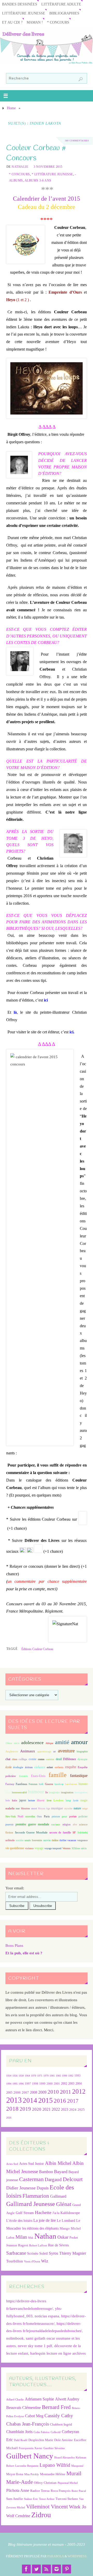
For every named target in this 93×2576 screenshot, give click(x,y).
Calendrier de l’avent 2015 (47, 199)
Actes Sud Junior (32, 2164)
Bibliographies (64, 13)
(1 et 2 (21, 300)
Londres (58, 1800)
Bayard (61, 2172)
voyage (39, 1848)
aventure (66, 1751)
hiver (8, 1792)
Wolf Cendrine (18, 2516)
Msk (31, 2238)
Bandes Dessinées (20, 4)
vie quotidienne (15, 1848)
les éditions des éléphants (40, 2228)
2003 (71, 2084)
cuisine (50, 1759)
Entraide (23, 1776)
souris (28, 1840)
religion (67, 1824)
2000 (50, 2084)
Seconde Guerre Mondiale (31, 1832)
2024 (73, 2110)
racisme (56, 1824)
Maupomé (77, 2466)
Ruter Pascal (79, 2491)
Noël (20, 1816)
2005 (9, 2093)
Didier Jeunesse (21, 2188)
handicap (59, 1784)
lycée (76, 1800)
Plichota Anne (18, 2490)
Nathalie (20, 167)
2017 (73, 2101)
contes (41, 1759)
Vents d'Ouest (32, 2261)
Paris (47, 1816)
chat (8, 1759)
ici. (72, 1032)
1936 (15, 2076)
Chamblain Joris (19, 2432)
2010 (53, 2092)
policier (83, 1816)
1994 (9, 2084)
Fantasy (10, 1784)
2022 (56, 2109)
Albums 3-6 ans (38, 180)
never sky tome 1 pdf (35, 2346)
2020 (37, 2109)
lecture (32, 1800)
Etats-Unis (38, 1776)
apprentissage (44, 1751)
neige (85, 1808)
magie (84, 1800)
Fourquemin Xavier (31, 2448)
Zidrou (41, 2515)
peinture (56, 1816)
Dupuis (43, 2188)
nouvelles (30, 1816)
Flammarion (36, 2196)
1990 (65, 2076)
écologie (18, 1767)
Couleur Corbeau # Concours (36, 153)
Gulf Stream (25, 2213)
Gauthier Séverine (54, 2448)
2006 (17, 2093)
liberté (41, 1800)
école (9, 1767)
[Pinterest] (67, 2569)
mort (34, 1808)
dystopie (83, 1759)
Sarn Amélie (15, 2499)
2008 (34, 2092)
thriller (63, 1840)
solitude (10, 1840)
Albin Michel (58, 2163)
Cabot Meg (34, 2416)
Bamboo (46, 2172)
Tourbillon (15, 2261)
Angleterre (12, 1751)
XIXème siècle (79, 1848)
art (55, 1751)
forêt (41, 1784)
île (47, 1792)
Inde (8, 1800)
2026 (9, 2118)
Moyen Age (44, 1808)
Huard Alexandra (64, 2458)
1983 (58, 2076)
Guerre (49, 1784)
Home (11, 108)
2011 (65, 2092)
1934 (9, 2076)
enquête (71, 1767)
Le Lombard (66, 2221)
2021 (47, 2109)
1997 (28, 2084)
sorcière (20, 1840)
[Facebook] (26, 2569)
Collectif (56, 2432)
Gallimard (58, 2196)
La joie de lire (45, 2220)
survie (47, 1840)
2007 (25, 2092)
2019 (25, 2109)
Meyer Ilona (15, 2474)
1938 (21, 2076)
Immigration (81, 1792)
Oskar (63, 2237)
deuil (59, 1759)
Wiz (45, 2261)
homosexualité (19, 1792)
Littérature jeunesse (24, 13)
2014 (30, 2100)
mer (18, 1808)
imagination (67, 1792)
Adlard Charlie (15, 2400)
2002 (64, 2084)
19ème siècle (12, 1743)
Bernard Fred (56, 2407)
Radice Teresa (40, 2491)
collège (23, 1759)
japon (23, 1800)
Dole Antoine (64, 2440)
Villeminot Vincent (47, 2506)
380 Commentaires (77, 141)
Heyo (11, 300)
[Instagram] (57, 2569)
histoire (83, 1784)
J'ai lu (56, 2213)
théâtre (55, 1840)
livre (49, 1800)
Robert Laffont (38, 2245)
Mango (65, 2228)
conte (33, 1759)
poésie (73, 1816)
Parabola (56, 2556)
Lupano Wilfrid (55, 2465)
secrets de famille (60, 1832)
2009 (42, 2092)
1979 (46, 2076)
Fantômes (21, 1784)
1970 (34, 2076)
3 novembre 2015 (48, 167)
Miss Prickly (32, 2474)
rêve (75, 1824)
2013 (14, 2100)
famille (58, 1775)
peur (64, 1816)
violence (29, 1848)
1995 (15, 2084)
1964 (27, 2076)
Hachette (43, 2212)
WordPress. (78, 2556)
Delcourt (73, 2179)
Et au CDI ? (12, 22)
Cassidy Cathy (59, 2416)
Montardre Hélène (53, 2474)
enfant (50, 1767)
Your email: (15, 1888)
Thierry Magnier (73, 2253)
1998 (35, 2084)
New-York (11, 1816)
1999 (42, 2084)
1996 (21, 2084)
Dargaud (53, 2179)
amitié (62, 1742)
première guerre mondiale (32, 1824)
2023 (65, 2109)
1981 (52, 2076)
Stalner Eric (31, 2499)
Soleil (44, 2253)
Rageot (23, 2245)
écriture (29, 1767)
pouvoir (9, 1824)
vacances (72, 1840)
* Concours (58, 22)
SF (74, 1833)
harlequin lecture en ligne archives (58, 2353)
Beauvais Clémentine (24, 2408)
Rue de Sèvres (58, 2245)
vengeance (82, 1840)
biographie (82, 1751)
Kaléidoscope (70, 2213)
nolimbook (15, 2338)
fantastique (79, 1776)
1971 (40, 2076)
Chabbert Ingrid (61, 2424)
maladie (10, 1808)
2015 (45, 2100)
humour (36, 1792)
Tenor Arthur (47, 2499)
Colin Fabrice (42, 2432)
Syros (53, 2253)
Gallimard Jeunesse (31, 2204)
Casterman (31, 2179)
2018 (12, 2109)
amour (79, 1742)
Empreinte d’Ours (65, 292)
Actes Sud (12, 2164)
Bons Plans (14, 1945)
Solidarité (83, 1833)
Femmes (33, 1784)
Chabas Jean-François (28, 2424)
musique (57, 1808)
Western (67, 1848)
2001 (57, 2084)
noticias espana (47, 2316)
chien (15, 1759)
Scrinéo (33, 2254)
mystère (68, 1808)
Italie (14, 1800)
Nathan (45, 2236)
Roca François (61, 2491)
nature (77, 1808)
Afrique (49, 1743)
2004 (79, 2084)
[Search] (81, 79)
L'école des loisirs (19, 2221)
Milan (21, 2237)
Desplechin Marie (41, 2440)
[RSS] (47, 2569)
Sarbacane (16, 2253)
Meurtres (25, 1808)
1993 (78, 2076)
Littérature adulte (61, 4)
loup (68, 1800)
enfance (40, 1767)
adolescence (32, 1743)
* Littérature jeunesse (52, 174)
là (15, 1012)
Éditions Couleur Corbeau (37, 1649)
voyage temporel (53, 1848)
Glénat (64, 2204)
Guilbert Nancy (30, 2456)
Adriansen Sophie (39, 2399)
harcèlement (71, 1784)
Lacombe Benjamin (27, 2466)
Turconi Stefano (67, 2499)
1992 (71, 2076)
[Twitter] (36, 2569)
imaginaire (54, 1792)
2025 (81, 2110)
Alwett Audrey (67, 2399)
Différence (69, 1759)
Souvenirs (37, 1840)
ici (46, 1000)
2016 (60, 2101)
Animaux (28, 1751)
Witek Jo (78, 2507)
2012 (79, 2091)
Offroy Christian (45, 2483)
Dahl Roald (21, 2440)
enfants (59, 1767)
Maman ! (35, 22)
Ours (39, 1816)
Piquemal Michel (68, 2483)
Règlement (54, 1611)
